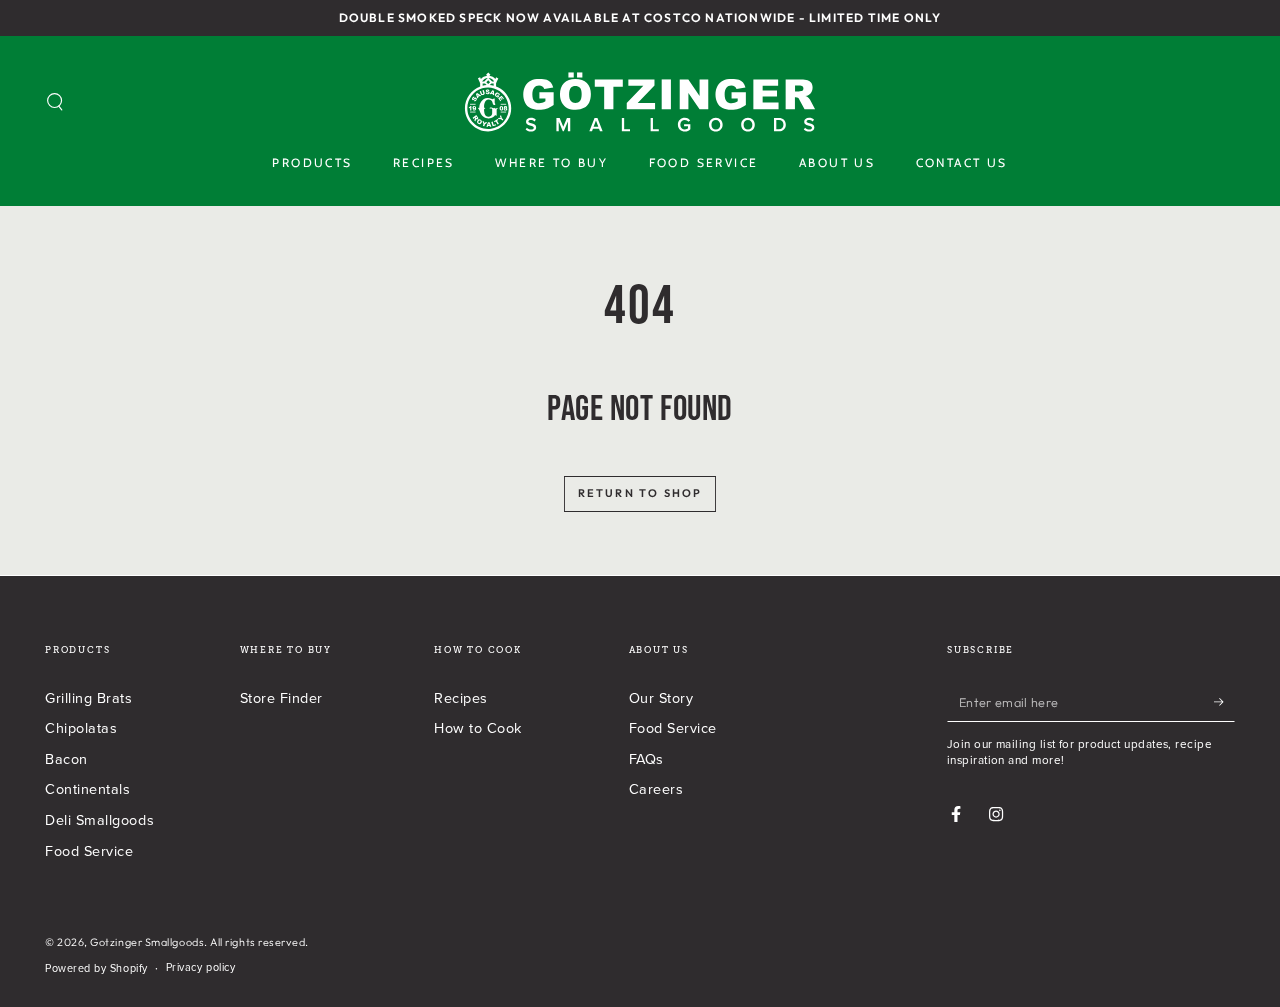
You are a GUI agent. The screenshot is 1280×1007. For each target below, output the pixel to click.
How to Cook (478, 727)
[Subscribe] (1224, 702)
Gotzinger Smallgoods (147, 942)
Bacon (66, 758)
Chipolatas (81, 727)
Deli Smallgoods (99, 819)
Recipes (461, 697)
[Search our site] (55, 102)
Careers (656, 788)
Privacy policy (201, 967)
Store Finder (281, 697)
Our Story (661, 697)
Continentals (87, 788)
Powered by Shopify (96, 968)
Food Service (89, 850)
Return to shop (640, 493)
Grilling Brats (89, 697)
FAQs (646, 758)
